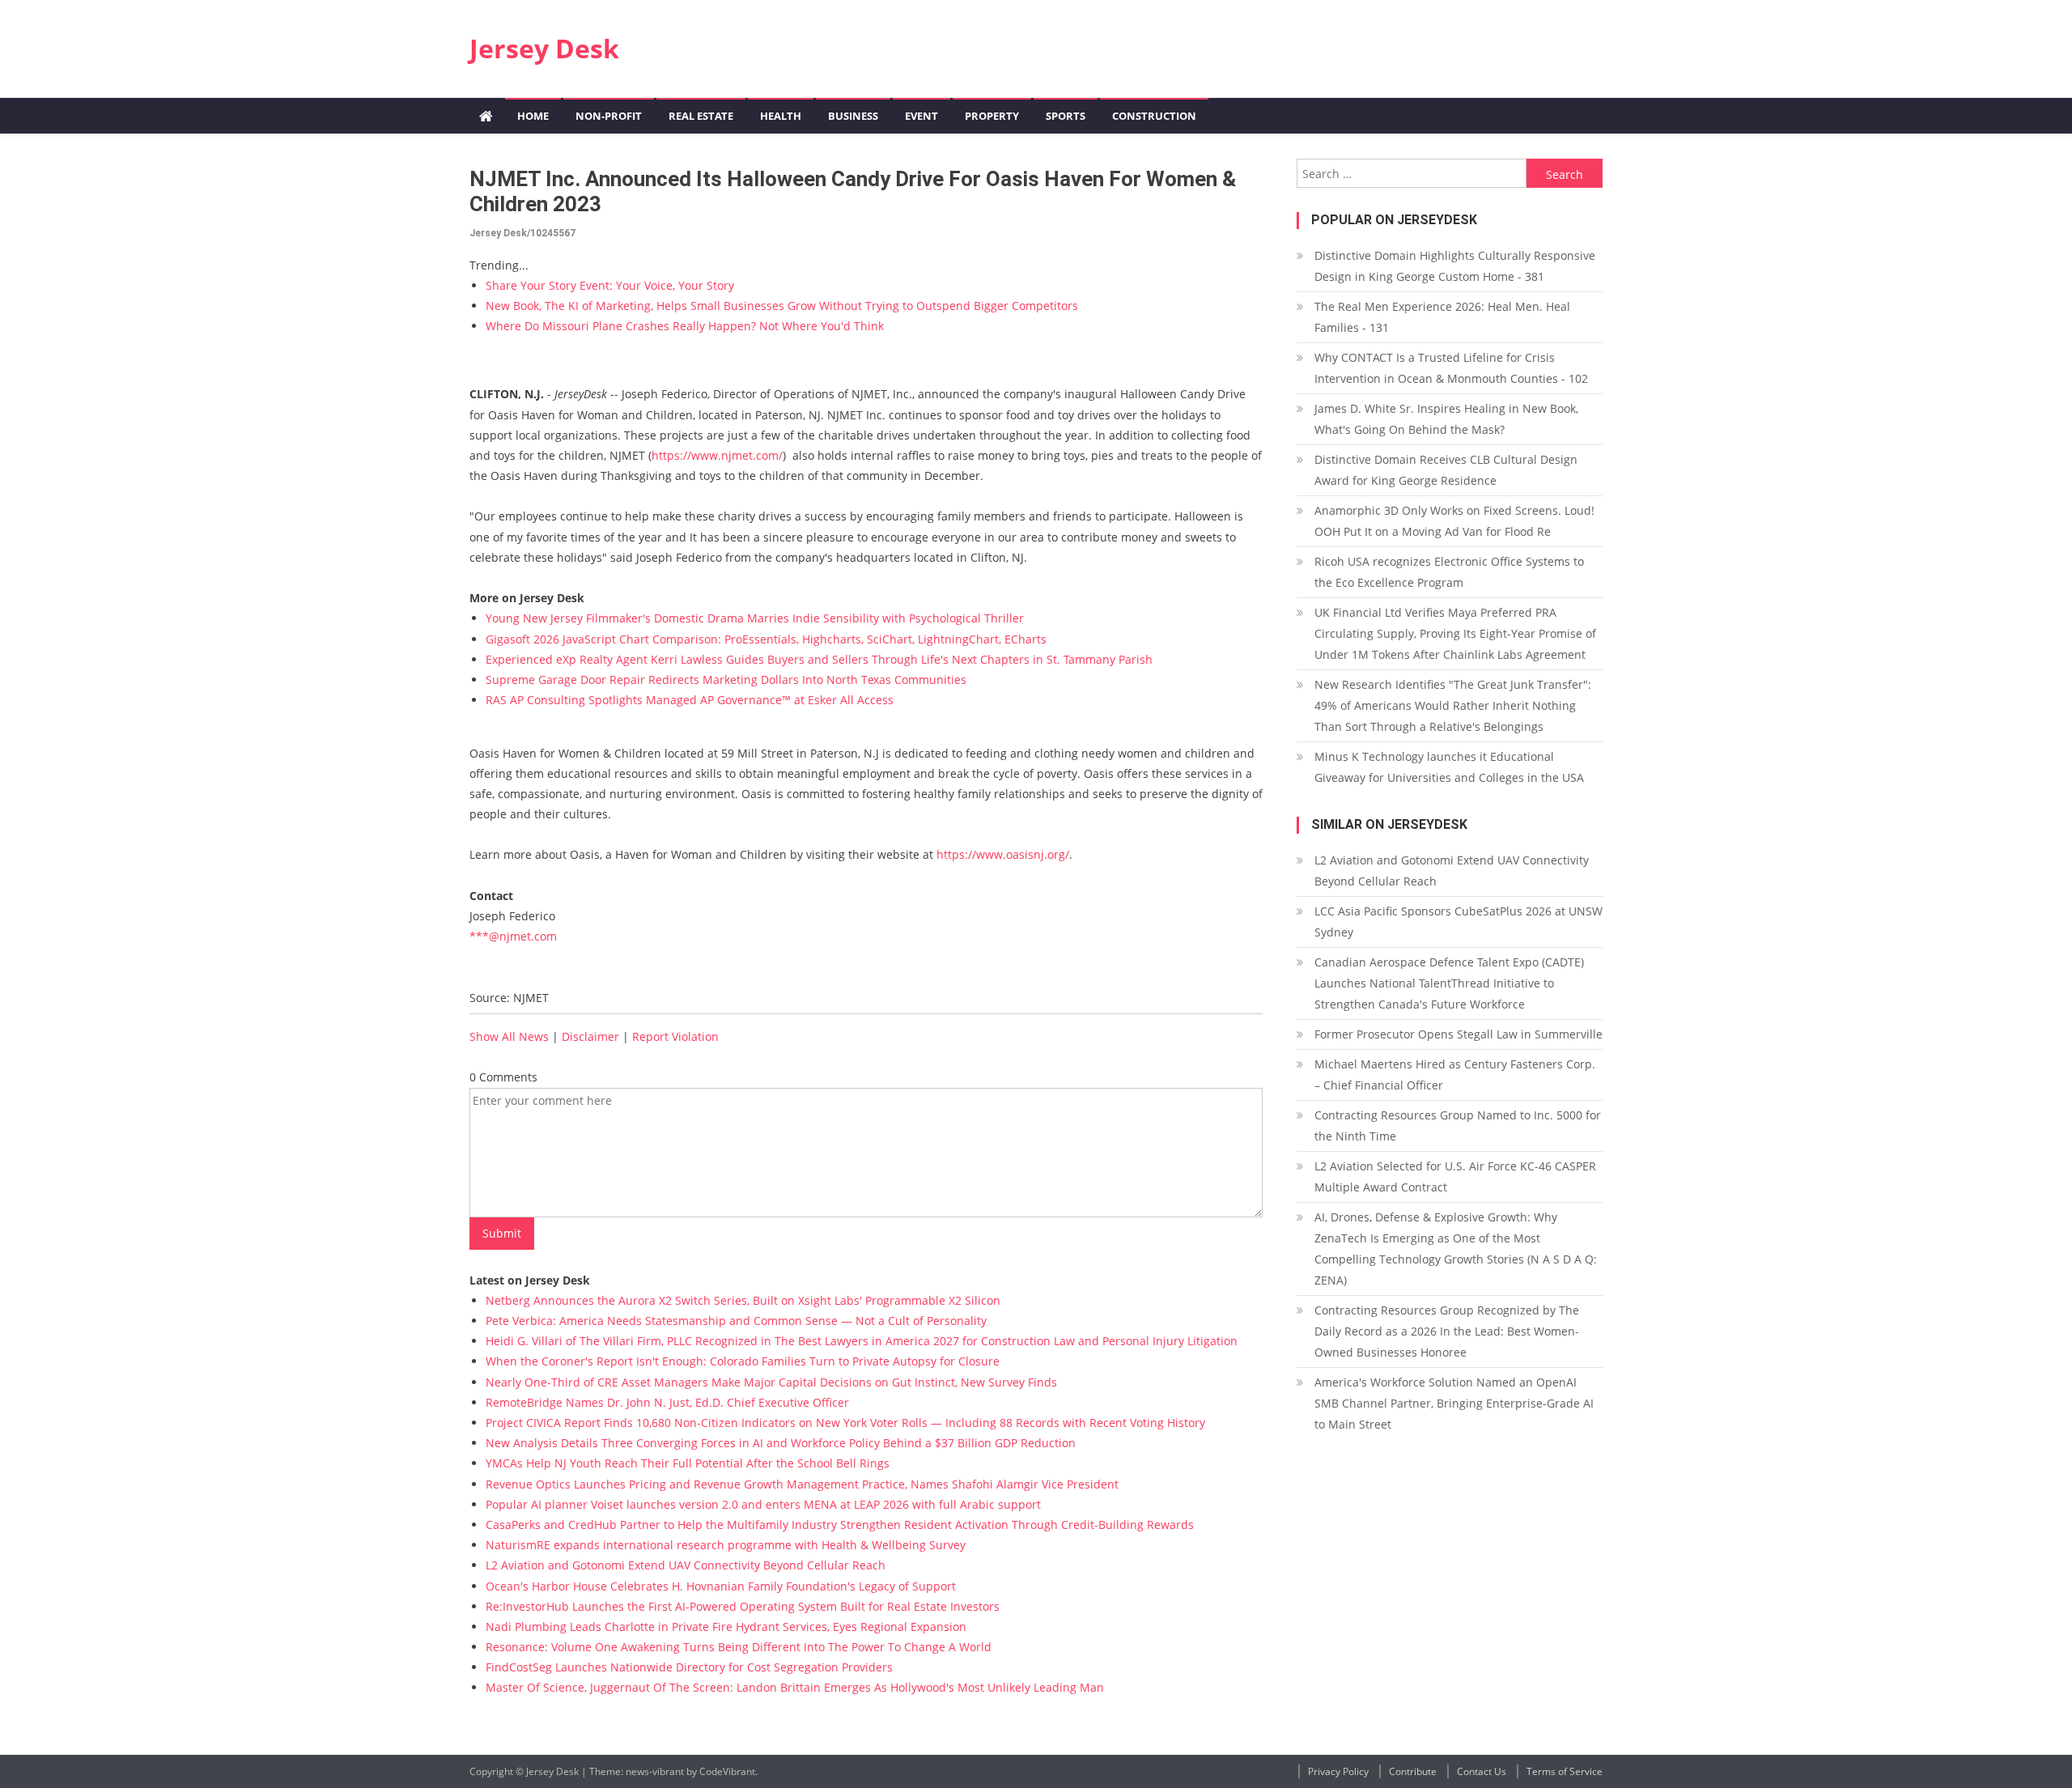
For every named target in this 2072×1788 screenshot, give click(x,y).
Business (853, 116)
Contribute (1413, 1771)
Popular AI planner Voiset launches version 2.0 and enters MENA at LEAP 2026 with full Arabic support (763, 1504)
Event (921, 116)
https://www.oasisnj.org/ (1003, 854)
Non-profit (609, 116)
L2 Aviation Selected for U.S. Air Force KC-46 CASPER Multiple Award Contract (1455, 1176)
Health (781, 116)
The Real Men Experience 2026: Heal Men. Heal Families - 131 (1442, 317)
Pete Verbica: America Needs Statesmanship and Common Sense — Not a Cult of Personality (736, 1321)
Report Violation (675, 1036)
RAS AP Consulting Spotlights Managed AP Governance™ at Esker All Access (690, 700)
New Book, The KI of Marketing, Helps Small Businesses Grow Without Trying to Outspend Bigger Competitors (782, 306)
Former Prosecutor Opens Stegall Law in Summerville (1458, 1034)
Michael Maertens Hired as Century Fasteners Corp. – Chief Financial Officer (1455, 1074)
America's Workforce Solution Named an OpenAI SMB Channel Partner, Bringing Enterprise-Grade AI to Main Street (1454, 1403)
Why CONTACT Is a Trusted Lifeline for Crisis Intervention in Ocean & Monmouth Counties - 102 (1451, 368)
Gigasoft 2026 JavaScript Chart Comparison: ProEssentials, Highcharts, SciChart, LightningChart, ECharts (766, 639)
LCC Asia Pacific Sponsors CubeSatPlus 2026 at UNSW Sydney (1458, 922)
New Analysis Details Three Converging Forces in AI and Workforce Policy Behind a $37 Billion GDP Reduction (781, 1443)
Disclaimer (590, 1036)
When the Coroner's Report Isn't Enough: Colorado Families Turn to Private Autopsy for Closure (743, 1361)
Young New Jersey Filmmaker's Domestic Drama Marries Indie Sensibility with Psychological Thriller (755, 618)
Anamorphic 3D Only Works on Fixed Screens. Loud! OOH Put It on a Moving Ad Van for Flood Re (1454, 521)
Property (992, 116)
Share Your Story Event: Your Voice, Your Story (610, 285)
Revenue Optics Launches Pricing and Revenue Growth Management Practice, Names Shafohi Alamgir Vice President (802, 1484)
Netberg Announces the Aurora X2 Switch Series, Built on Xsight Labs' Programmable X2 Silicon (743, 1300)
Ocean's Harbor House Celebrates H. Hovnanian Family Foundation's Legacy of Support (721, 1586)
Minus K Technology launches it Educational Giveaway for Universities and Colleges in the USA (1449, 767)
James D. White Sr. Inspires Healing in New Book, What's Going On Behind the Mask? (1446, 419)
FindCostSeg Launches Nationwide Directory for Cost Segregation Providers (689, 1667)
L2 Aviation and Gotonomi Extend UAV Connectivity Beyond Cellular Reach (686, 1565)
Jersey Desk (544, 48)
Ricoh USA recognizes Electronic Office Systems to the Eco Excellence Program (1449, 572)
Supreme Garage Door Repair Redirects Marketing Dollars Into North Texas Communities (726, 680)
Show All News (509, 1036)
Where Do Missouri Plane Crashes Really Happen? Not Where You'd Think (685, 326)
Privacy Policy (1338, 1771)
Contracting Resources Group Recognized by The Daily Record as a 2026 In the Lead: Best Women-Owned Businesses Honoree (1447, 1331)
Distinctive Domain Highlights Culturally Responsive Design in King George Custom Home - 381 (1455, 266)
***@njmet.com (513, 936)
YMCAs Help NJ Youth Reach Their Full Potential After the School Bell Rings (688, 1463)
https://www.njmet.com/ (717, 455)
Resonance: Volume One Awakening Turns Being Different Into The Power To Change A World (739, 1647)
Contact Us (1482, 1771)
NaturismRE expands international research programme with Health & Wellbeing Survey (726, 1545)
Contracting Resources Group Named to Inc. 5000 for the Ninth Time (1458, 1125)
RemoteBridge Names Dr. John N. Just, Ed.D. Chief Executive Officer (667, 1402)
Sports (1066, 116)
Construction (1154, 116)
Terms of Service (1565, 1771)
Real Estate (701, 116)
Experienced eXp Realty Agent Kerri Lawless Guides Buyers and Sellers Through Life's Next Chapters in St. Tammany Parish (819, 659)
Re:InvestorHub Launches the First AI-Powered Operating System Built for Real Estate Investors (743, 1606)
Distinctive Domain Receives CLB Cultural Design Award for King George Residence (1446, 470)
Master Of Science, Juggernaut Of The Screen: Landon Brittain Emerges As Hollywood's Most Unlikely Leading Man (795, 1687)
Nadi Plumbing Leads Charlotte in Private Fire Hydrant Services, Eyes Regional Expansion (726, 1627)
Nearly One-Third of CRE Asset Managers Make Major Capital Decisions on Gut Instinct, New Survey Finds (771, 1382)
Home (533, 116)
